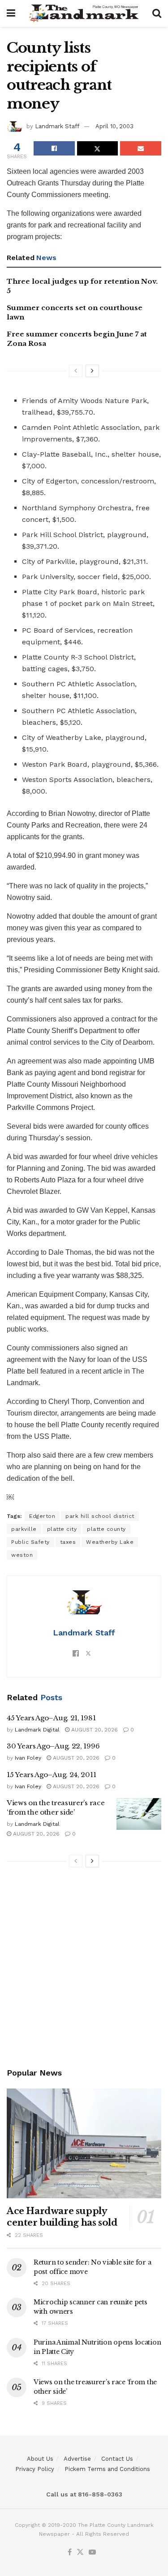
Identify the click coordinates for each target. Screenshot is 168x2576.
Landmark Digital (37, 1730)
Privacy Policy (35, 2469)
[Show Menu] (11, 13)
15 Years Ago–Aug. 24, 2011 (51, 1775)
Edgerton (42, 1516)
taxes (68, 1542)
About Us (40, 2459)
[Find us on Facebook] (70, 2553)
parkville (24, 1529)
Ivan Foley (28, 1758)
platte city (62, 1529)
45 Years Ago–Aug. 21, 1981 (51, 1718)
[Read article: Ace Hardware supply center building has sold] (84, 2144)
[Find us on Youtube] (92, 2553)
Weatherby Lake (110, 1542)
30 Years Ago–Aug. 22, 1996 (53, 1746)
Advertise (77, 2459)
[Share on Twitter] (98, 148)
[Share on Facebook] (54, 148)
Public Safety (30, 1542)
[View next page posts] (92, 371)
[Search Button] (157, 13)
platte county (106, 1529)
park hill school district (100, 1516)
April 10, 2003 (114, 126)
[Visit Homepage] (84, 13)
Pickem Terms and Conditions (107, 2469)
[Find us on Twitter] (80, 2553)
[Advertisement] (84, 1969)
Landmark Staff (57, 126)
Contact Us (117, 2459)
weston (22, 1555)
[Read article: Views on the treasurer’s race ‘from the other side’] (139, 1814)
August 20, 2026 (94, 1730)
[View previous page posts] (76, 371)
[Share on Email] (141, 148)
